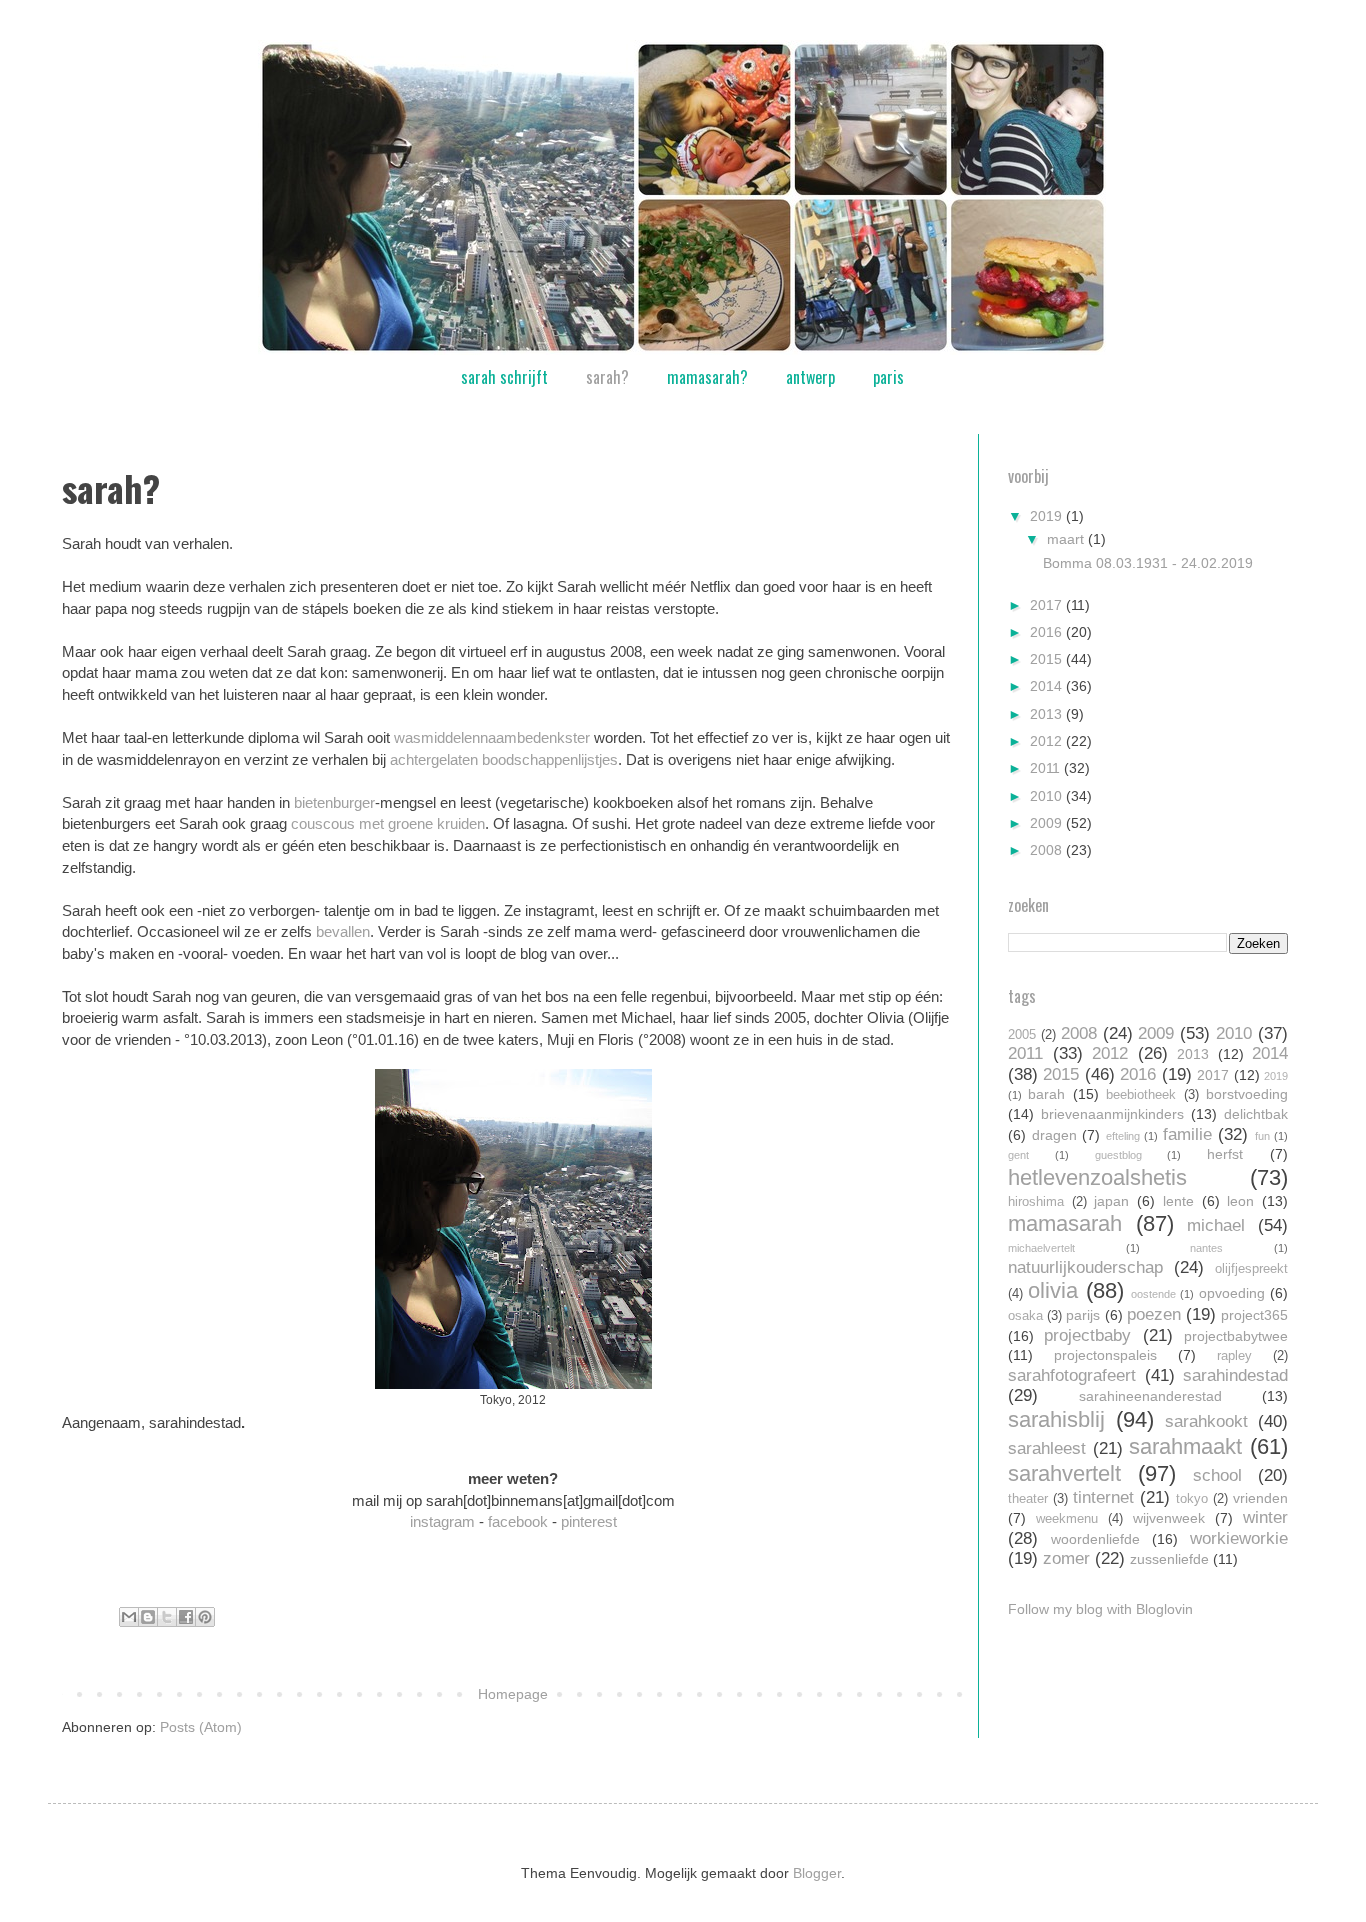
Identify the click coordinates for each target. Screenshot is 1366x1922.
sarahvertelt (1064, 1473)
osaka (1025, 1316)
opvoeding (1232, 1293)
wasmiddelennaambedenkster (492, 737)
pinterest (589, 1521)
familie (1187, 1134)
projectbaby (1087, 1335)
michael (1216, 1225)
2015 (1048, 659)
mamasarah (1065, 1223)
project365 (1254, 1315)
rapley (1234, 1356)
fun (1262, 1136)
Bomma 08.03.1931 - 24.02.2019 (1148, 563)
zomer (1066, 1558)
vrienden (1260, 1498)
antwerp (810, 377)
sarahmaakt (1185, 1446)
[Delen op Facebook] (186, 1617)
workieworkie (1239, 1538)
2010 (1048, 796)
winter (1265, 1517)
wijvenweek (1169, 1518)
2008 (1048, 850)
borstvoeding (1247, 1094)
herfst (1225, 1154)
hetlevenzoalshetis (1097, 1177)
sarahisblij (1056, 1419)
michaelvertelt (1041, 1248)
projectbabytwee (1236, 1336)
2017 (1048, 605)
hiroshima (1036, 1202)
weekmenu (1067, 1519)
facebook (518, 1521)
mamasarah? (707, 377)
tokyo (1192, 1499)
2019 (1048, 516)
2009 (1048, 823)
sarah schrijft (504, 377)
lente (1178, 1201)
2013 (1048, 714)
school (1217, 1475)
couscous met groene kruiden (388, 823)
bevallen (343, 931)
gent (1018, 1155)
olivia (1053, 1290)
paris (888, 377)
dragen (1054, 1135)
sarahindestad (1235, 1375)
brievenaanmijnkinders (1112, 1114)
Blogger (817, 1873)
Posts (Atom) (201, 1727)
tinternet (1103, 1497)
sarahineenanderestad (1150, 1396)
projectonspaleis (1105, 1355)
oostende (1153, 1294)
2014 (1048, 686)
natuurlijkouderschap (1085, 1267)
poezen (1154, 1314)
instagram (442, 1521)
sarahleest (1047, 1448)
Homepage (513, 1694)
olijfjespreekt (1251, 1269)
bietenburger (334, 802)
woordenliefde (1095, 1539)
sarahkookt (1206, 1421)
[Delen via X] (167, 1617)
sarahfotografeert (1072, 1375)
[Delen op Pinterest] (205, 1617)
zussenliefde (1169, 1559)
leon (1240, 1201)
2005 (1022, 1035)
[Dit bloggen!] (148, 1617)
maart (1067, 539)
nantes (1206, 1248)
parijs (1083, 1315)
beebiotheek (1141, 1095)
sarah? (607, 377)
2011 (1047, 768)
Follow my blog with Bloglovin (1100, 1609)
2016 (1048, 632)
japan (1111, 1201)
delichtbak (1256, 1114)
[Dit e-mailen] (129, 1617)
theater (1028, 1499)
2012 (1048, 741)
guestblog (1118, 1155)
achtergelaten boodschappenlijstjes (504, 759)
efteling (1123, 1136)
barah (1046, 1094)
